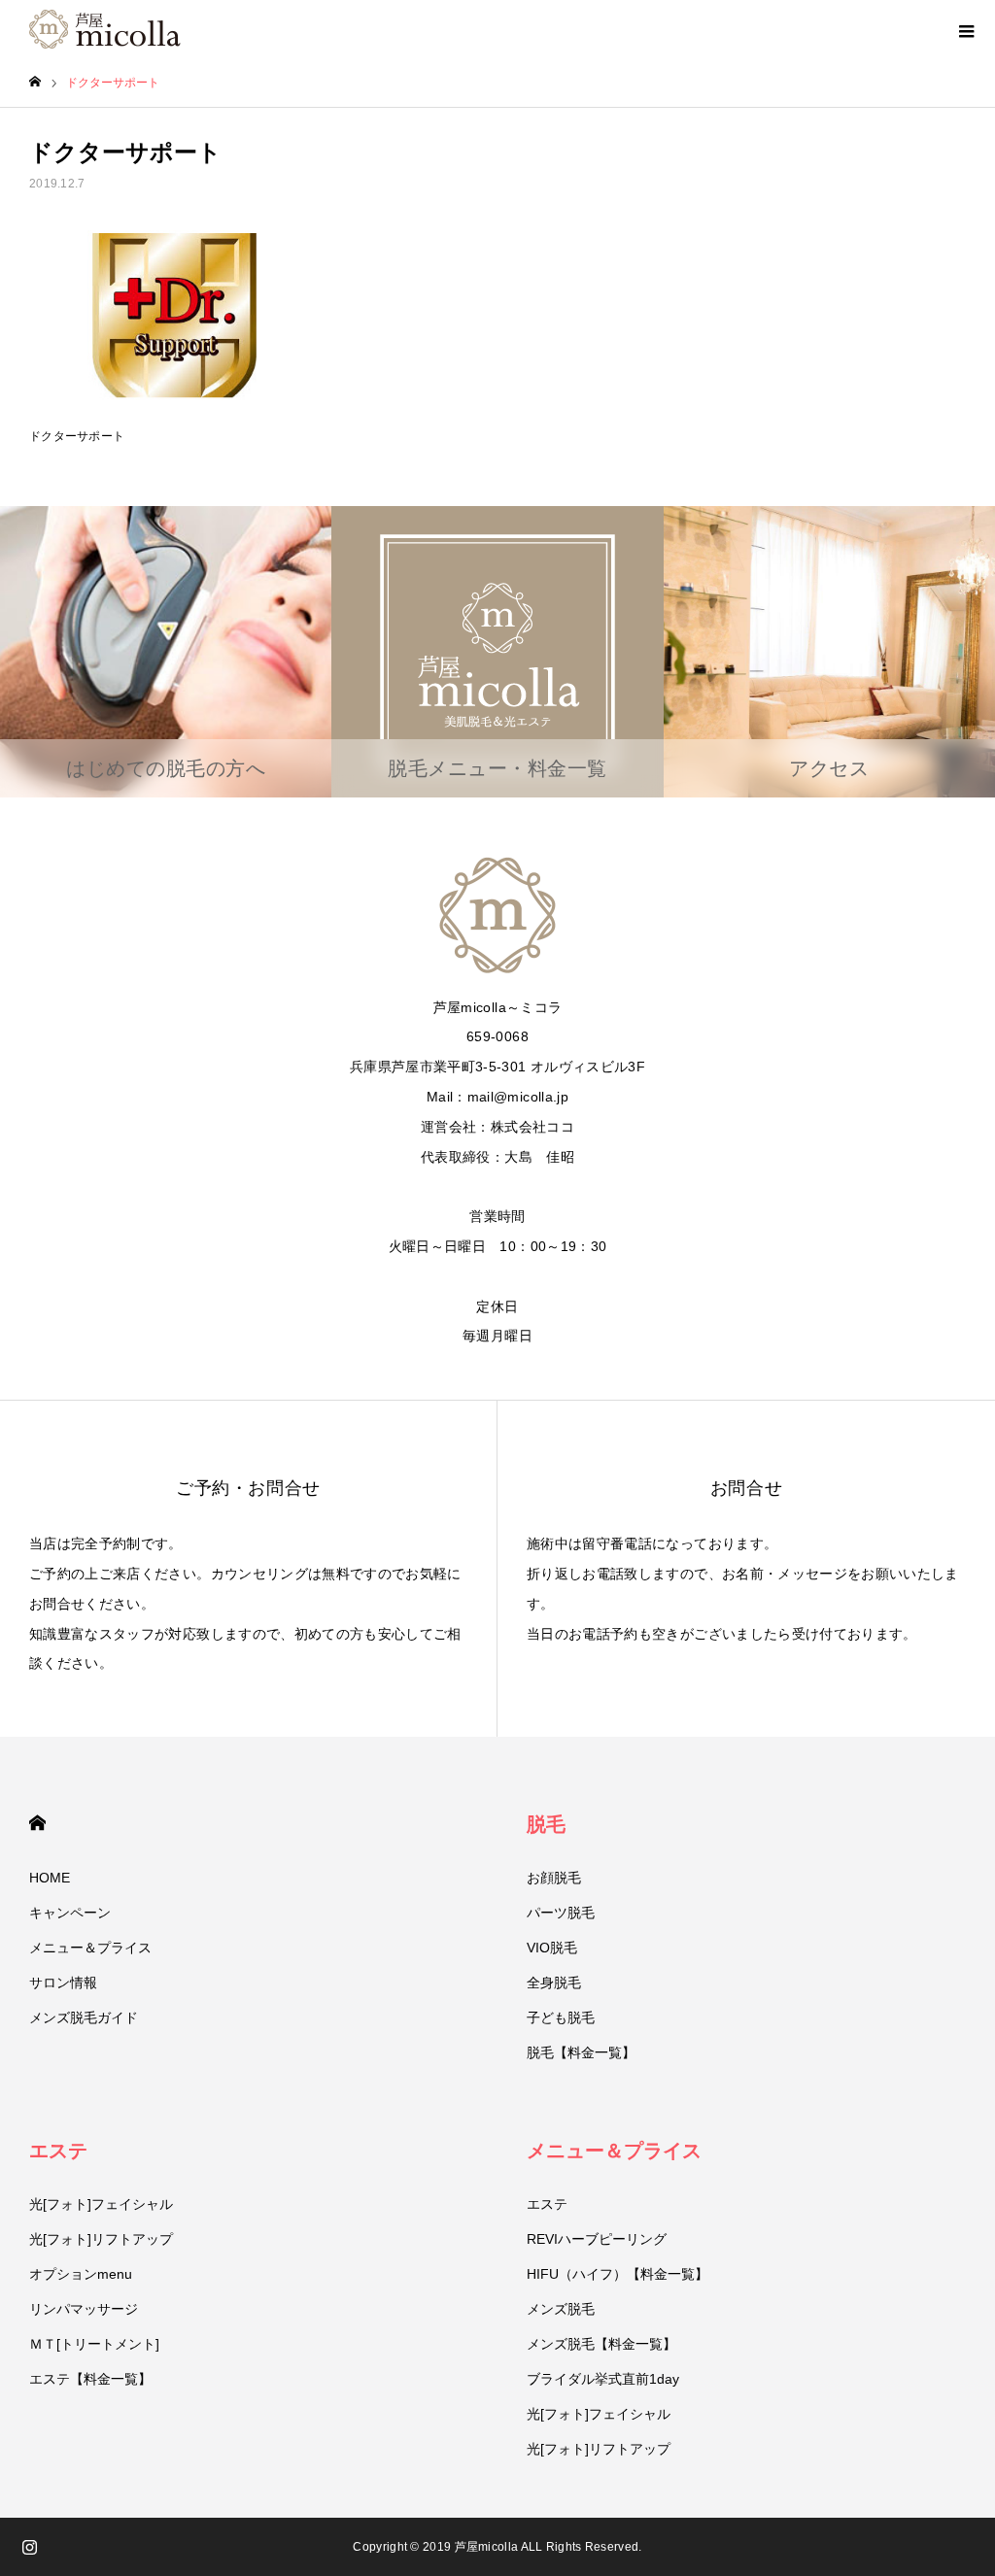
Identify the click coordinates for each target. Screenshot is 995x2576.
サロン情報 (63, 1983)
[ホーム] (35, 82)
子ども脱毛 (561, 2017)
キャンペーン (70, 1913)
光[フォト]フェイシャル (101, 2204)
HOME (37, 1823)
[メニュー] (966, 29)
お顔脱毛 (554, 1878)
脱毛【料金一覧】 (581, 2052)
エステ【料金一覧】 (90, 2379)
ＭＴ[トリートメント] (94, 2344)
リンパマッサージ (84, 2309)
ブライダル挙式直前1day (603, 2379)
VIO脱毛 (552, 1948)
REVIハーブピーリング (597, 2239)
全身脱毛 (554, 1983)
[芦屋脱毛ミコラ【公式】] (105, 29)
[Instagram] (29, 2547)
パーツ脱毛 (561, 1913)
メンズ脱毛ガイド (84, 2017)
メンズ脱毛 (561, 2309)
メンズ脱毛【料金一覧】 (601, 2344)
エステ (58, 2151)
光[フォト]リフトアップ (101, 2239)
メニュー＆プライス (90, 1948)
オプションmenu (81, 2274)
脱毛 (546, 1824)
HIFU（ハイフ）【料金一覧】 (618, 2274)
